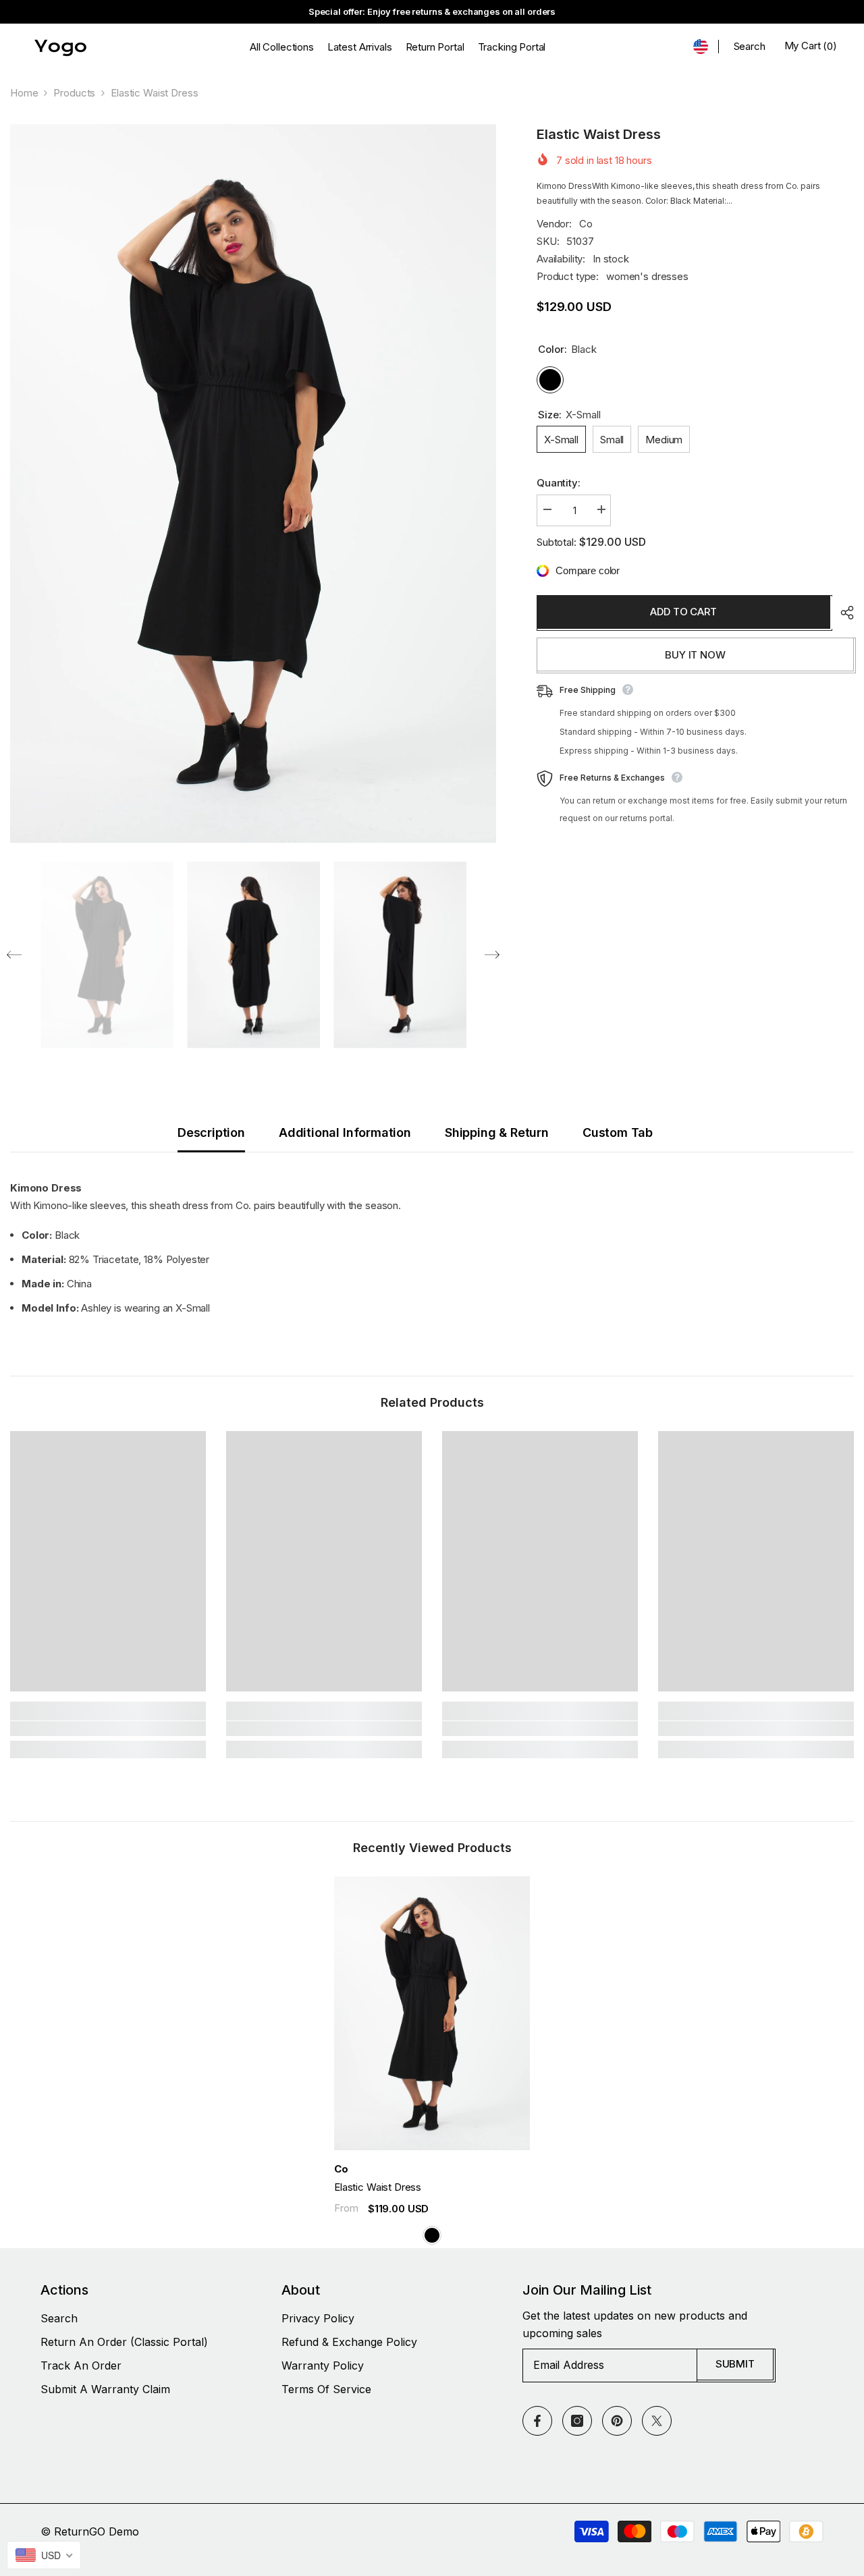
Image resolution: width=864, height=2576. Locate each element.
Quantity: (559, 483)
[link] (108, 1729)
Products (74, 93)
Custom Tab (618, 1132)
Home (24, 93)
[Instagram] (577, 2421)
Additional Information (345, 1132)
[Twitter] (657, 2421)
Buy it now (695, 655)
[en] (701, 47)
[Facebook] (537, 2421)
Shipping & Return (497, 1132)
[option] (253, 484)
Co (586, 224)
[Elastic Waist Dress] (432, 2013)
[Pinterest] (617, 2421)
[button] (14, 955)
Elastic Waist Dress (378, 2187)
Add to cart (683, 612)
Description (211, 1132)
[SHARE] (842, 613)
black (432, 2235)
